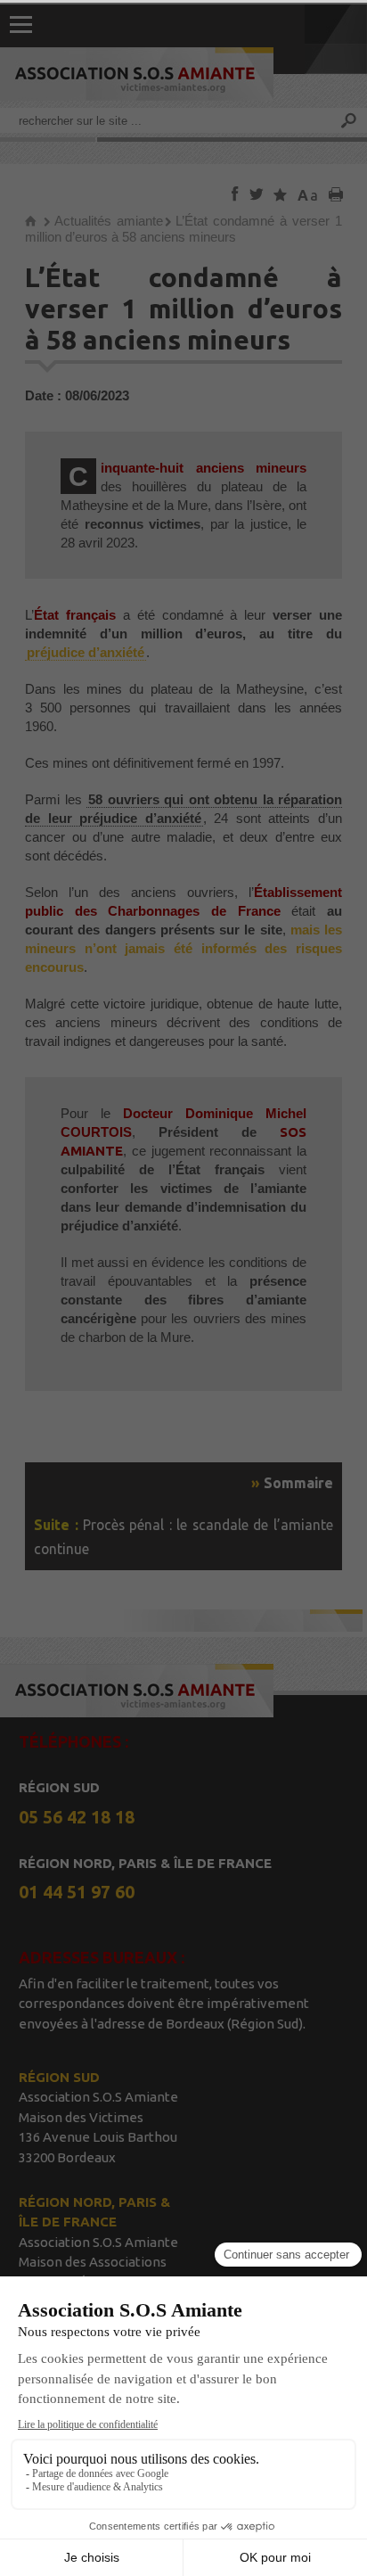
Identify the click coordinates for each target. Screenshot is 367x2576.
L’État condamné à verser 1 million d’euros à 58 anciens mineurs (183, 229)
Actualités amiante (109, 221)
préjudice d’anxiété (86, 652)
